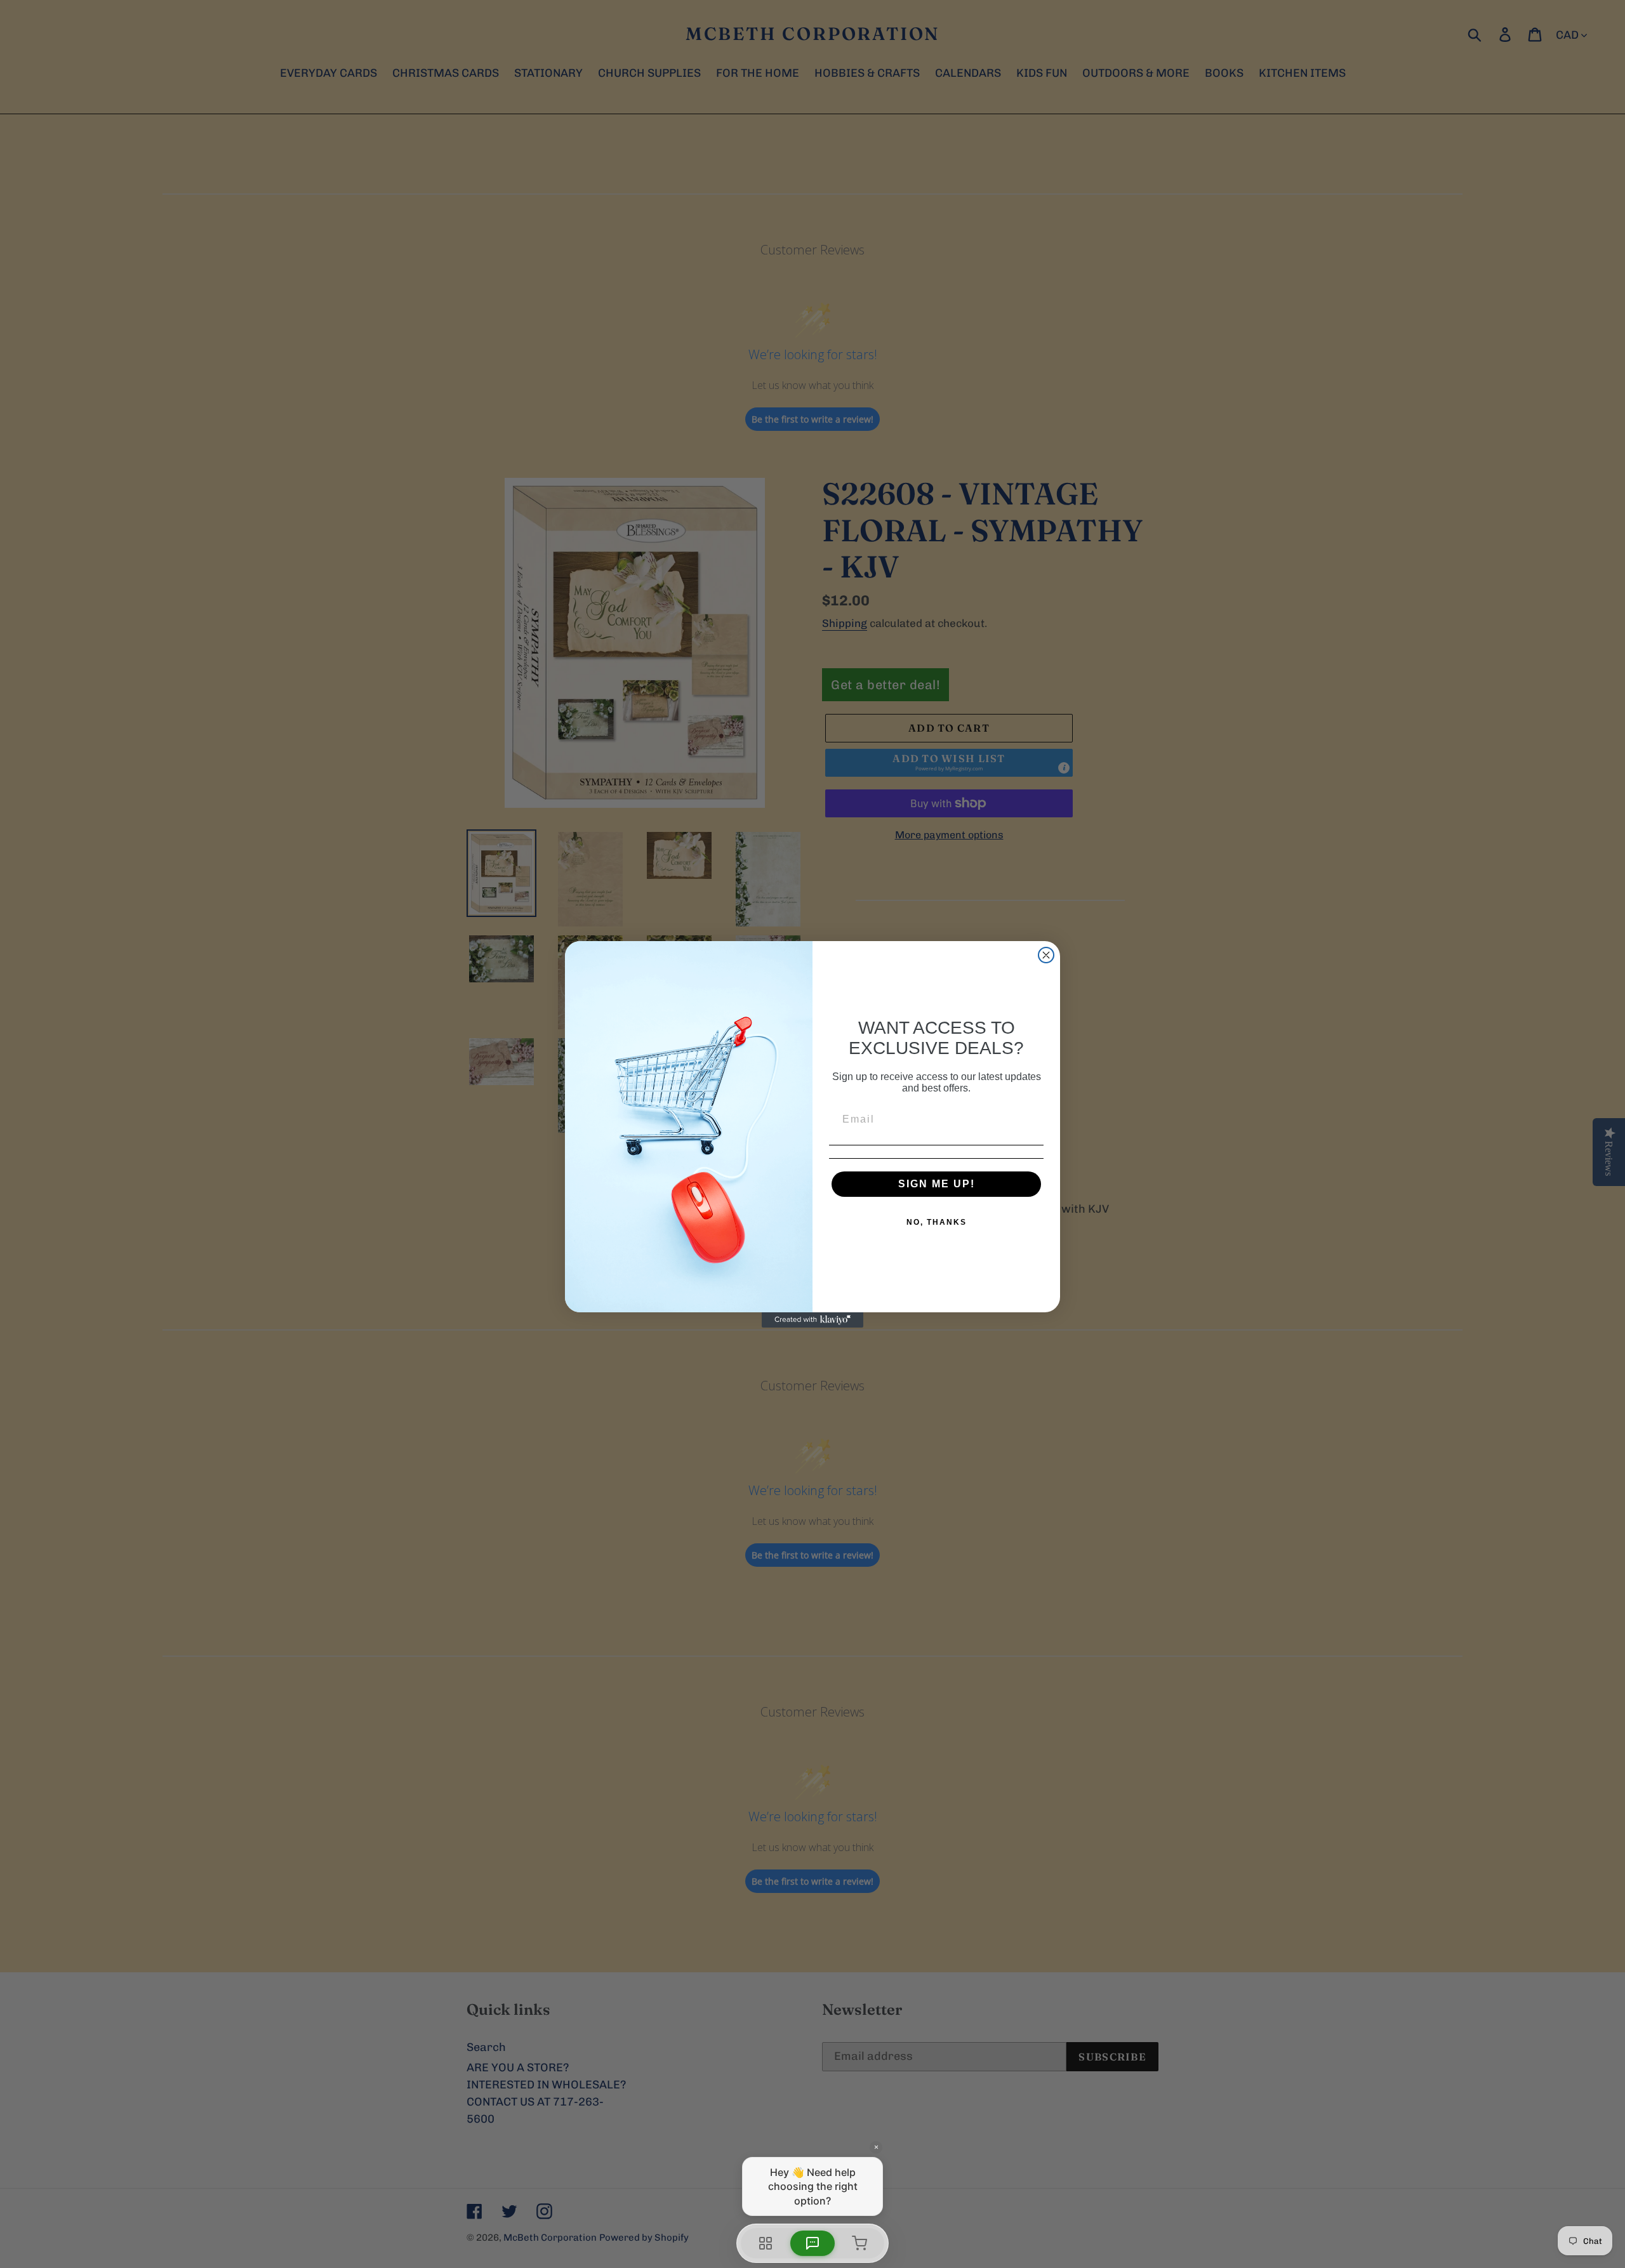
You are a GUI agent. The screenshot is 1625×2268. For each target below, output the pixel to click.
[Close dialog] (1046, 955)
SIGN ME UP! (937, 1184)
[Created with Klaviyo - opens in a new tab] (812, 1320)
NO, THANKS (937, 1222)
